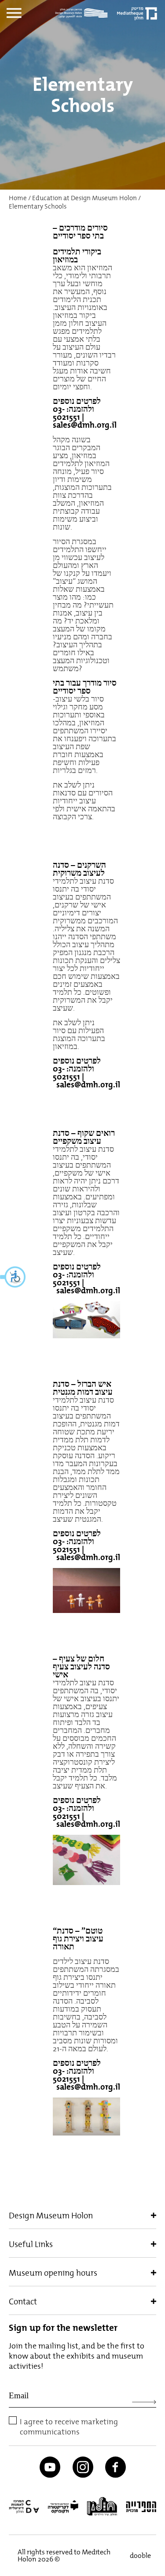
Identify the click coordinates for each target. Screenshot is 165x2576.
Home (18, 198)
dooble (139, 2555)
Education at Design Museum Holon (84, 198)
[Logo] (84, 13)
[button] (13, 1277)
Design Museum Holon (51, 2215)
